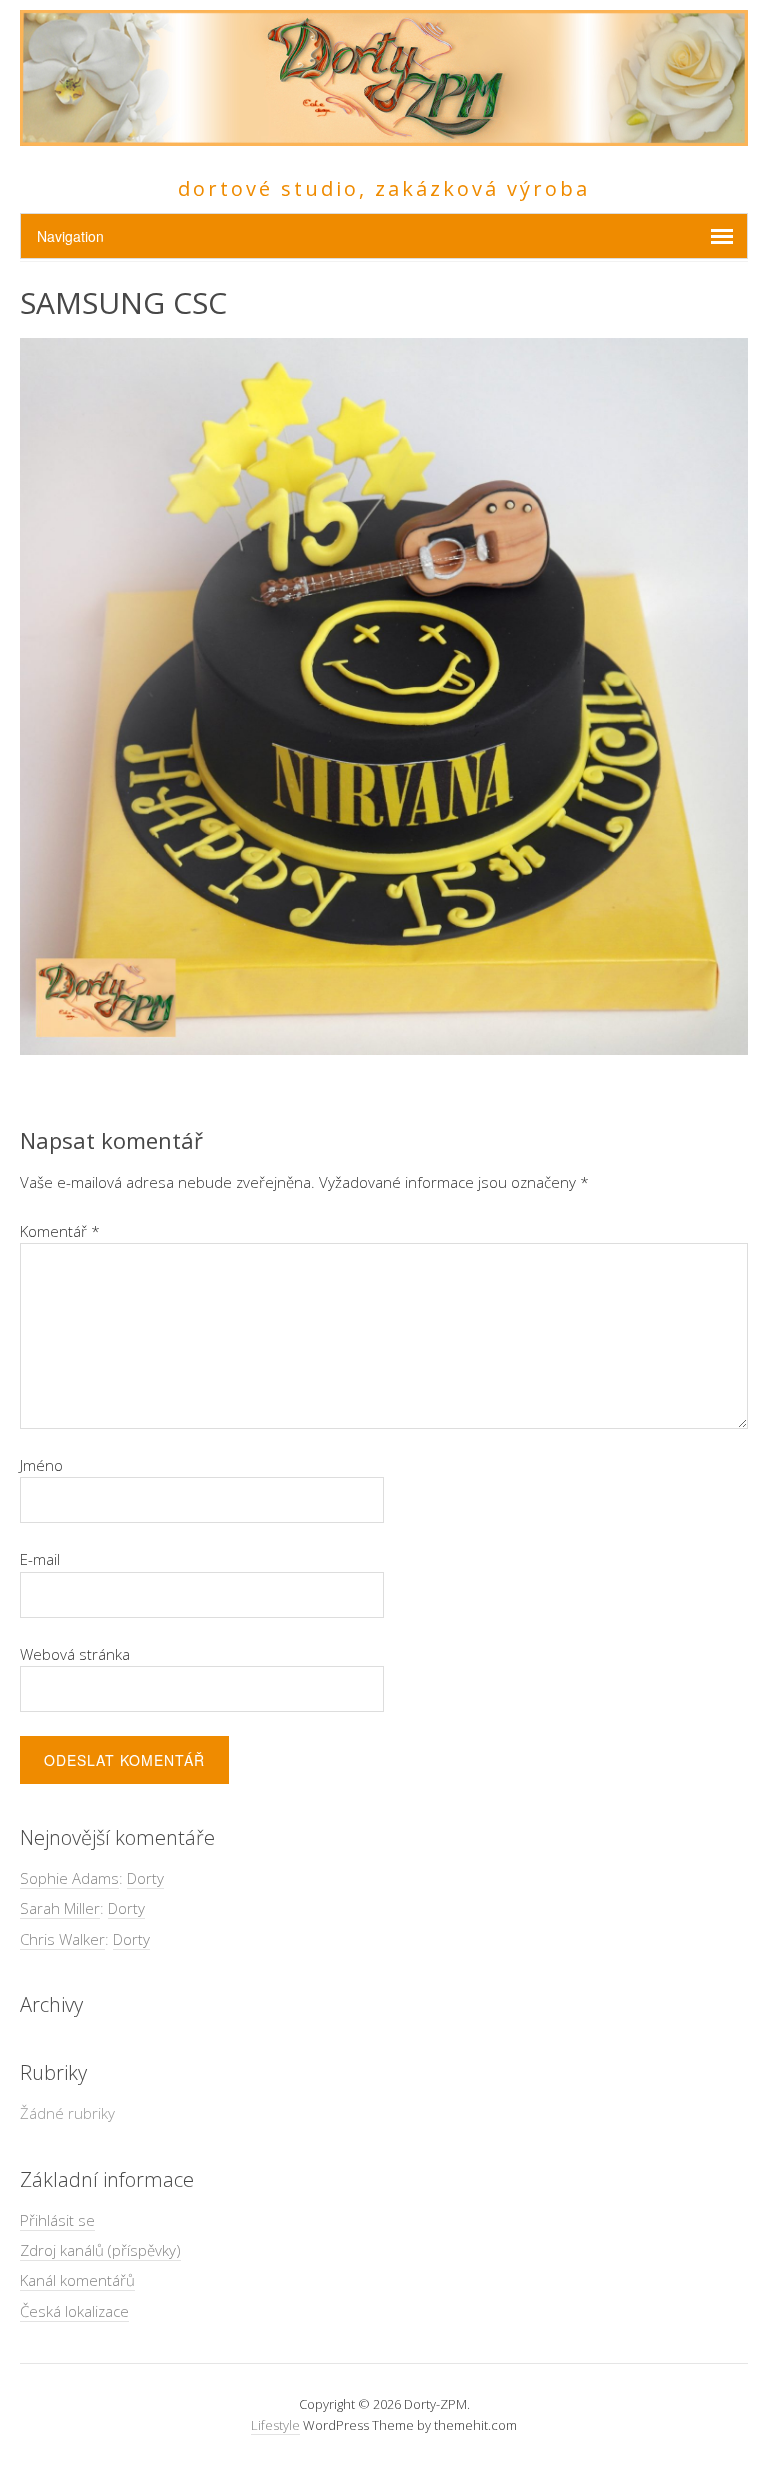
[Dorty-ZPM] (384, 134)
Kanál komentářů (77, 2280)
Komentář (60, 1231)
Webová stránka (75, 1654)
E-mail (40, 1559)
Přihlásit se (57, 2220)
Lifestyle (275, 2425)
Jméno (41, 1465)
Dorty (145, 1878)
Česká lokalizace (74, 2311)
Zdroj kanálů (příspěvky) (100, 2250)
